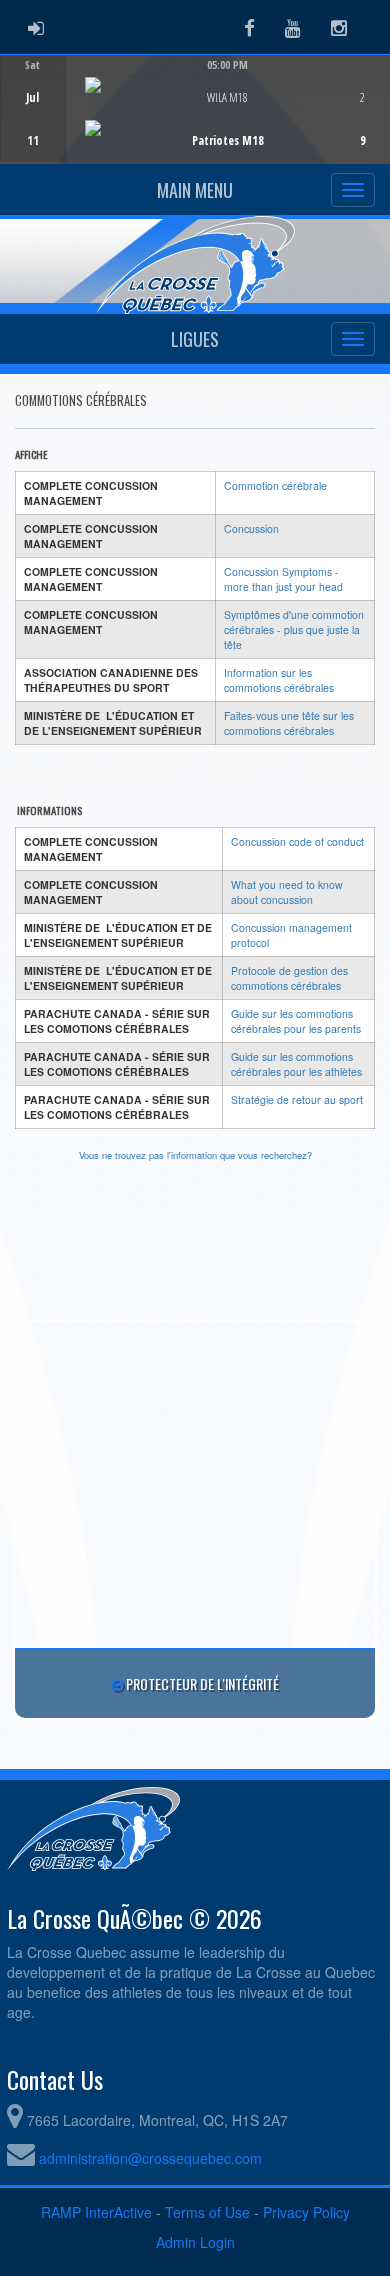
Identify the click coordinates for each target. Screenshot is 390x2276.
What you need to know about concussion (287, 892)
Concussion (251, 528)
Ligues (195, 339)
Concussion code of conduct (297, 841)
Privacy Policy (306, 2212)
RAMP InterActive (96, 2212)
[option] (195, 109)
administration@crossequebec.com (150, 2158)
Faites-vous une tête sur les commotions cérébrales (289, 723)
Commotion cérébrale (275, 485)
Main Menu (195, 190)
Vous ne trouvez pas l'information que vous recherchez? (195, 1155)
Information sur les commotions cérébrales (279, 680)
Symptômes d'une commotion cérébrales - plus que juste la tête (294, 629)
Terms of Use (207, 2212)
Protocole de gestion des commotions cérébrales (289, 978)
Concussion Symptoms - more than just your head (283, 579)
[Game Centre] (195, 124)
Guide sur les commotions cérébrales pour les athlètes (296, 1064)
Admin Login (195, 2242)
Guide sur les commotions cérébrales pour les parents (296, 1021)
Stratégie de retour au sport (297, 1099)
